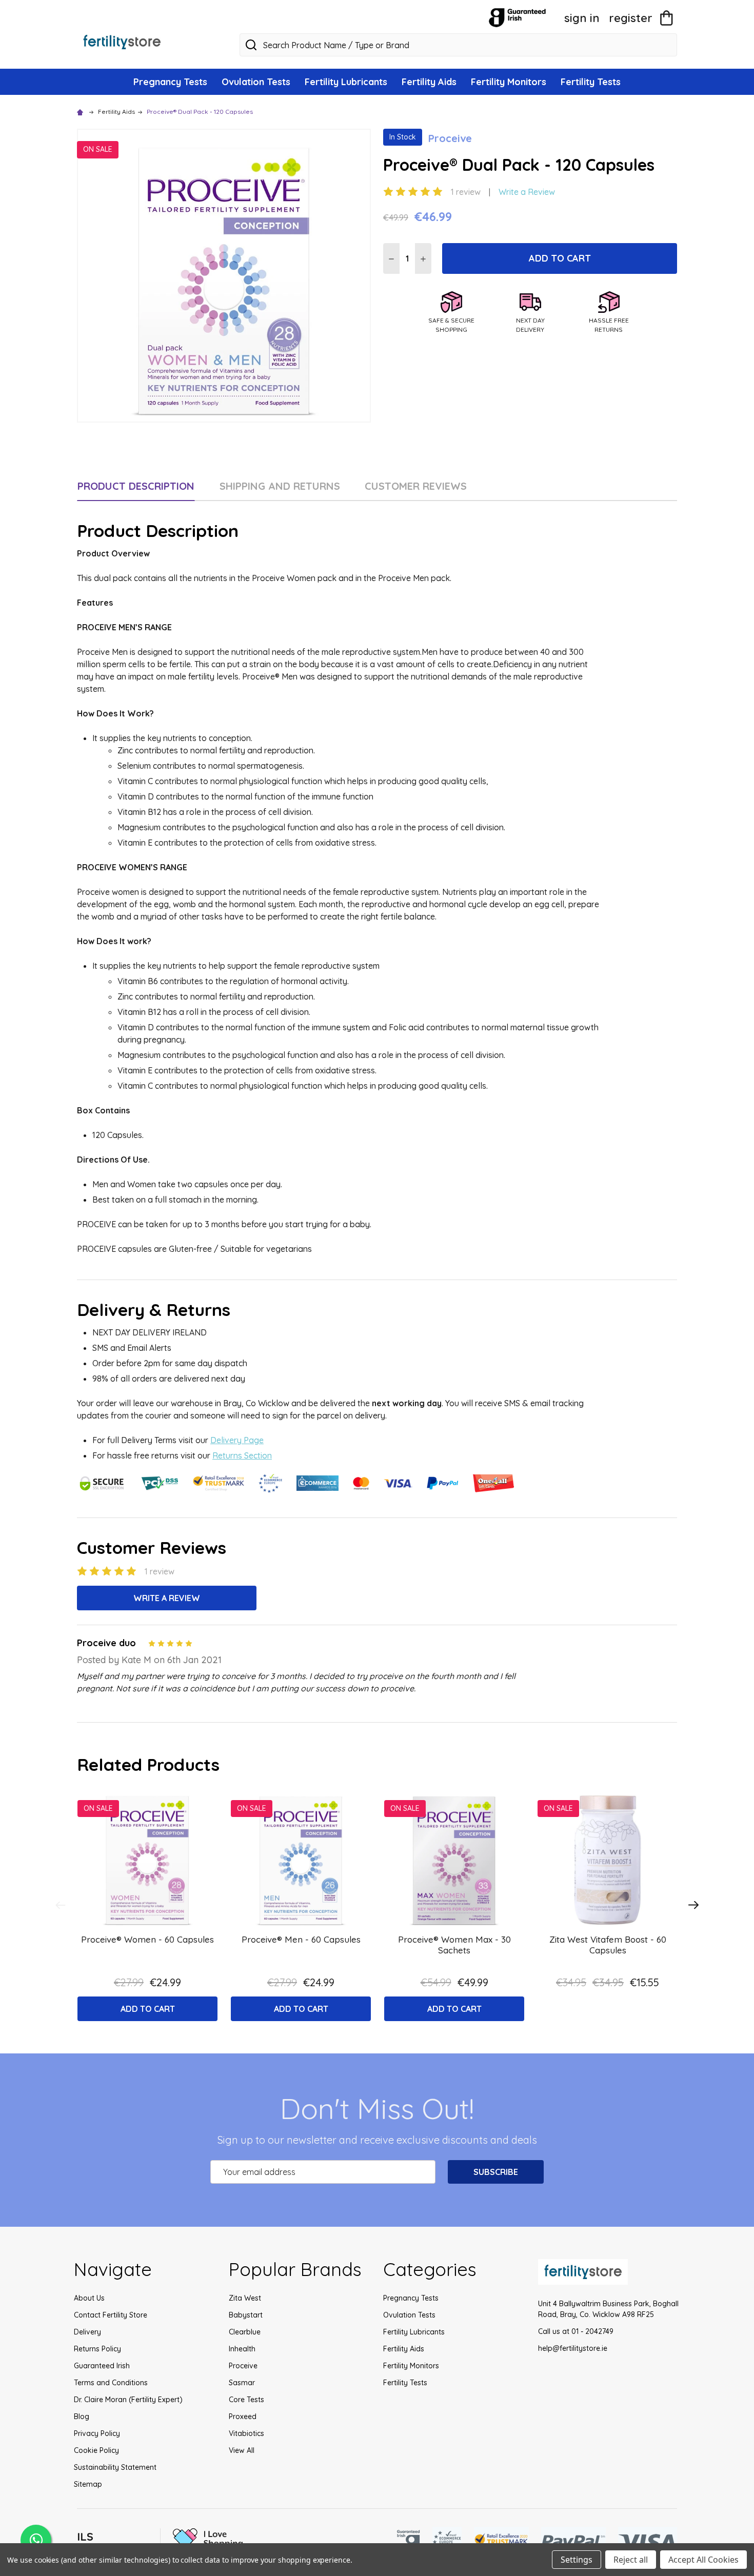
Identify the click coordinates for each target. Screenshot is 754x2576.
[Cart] (666, 18)
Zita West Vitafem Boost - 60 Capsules (608, 1945)
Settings (577, 2560)
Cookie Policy (96, 2450)
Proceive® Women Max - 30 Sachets (454, 1945)
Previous (61, 1905)
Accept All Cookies (703, 2560)
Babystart (246, 2315)
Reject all (631, 2560)
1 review (466, 192)
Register (631, 18)
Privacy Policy (97, 2433)
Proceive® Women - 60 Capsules (147, 1939)
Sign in (582, 18)
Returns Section (242, 1455)
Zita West (245, 2298)
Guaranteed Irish (102, 2366)
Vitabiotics (246, 2433)
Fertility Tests (591, 82)
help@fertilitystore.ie (573, 2348)
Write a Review (527, 192)
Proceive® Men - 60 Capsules (301, 1939)
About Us (89, 2298)
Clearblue (245, 2332)
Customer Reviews (416, 486)
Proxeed (243, 2417)
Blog (82, 2417)
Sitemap (88, 2484)
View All (242, 2450)
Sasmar (242, 2383)
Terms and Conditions (111, 2383)
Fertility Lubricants (346, 82)
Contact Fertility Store (111, 2315)
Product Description (136, 486)
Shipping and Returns (280, 486)
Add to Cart (560, 258)
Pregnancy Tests (170, 82)
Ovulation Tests (256, 82)
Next (693, 1905)
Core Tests (246, 2400)
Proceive (243, 2366)
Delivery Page (237, 1440)
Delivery (87, 2332)
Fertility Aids (429, 82)
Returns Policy (97, 2349)
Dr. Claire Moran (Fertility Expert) (128, 2400)
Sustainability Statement (115, 2467)
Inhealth (242, 2349)
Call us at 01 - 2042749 (576, 2331)
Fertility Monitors (509, 82)
